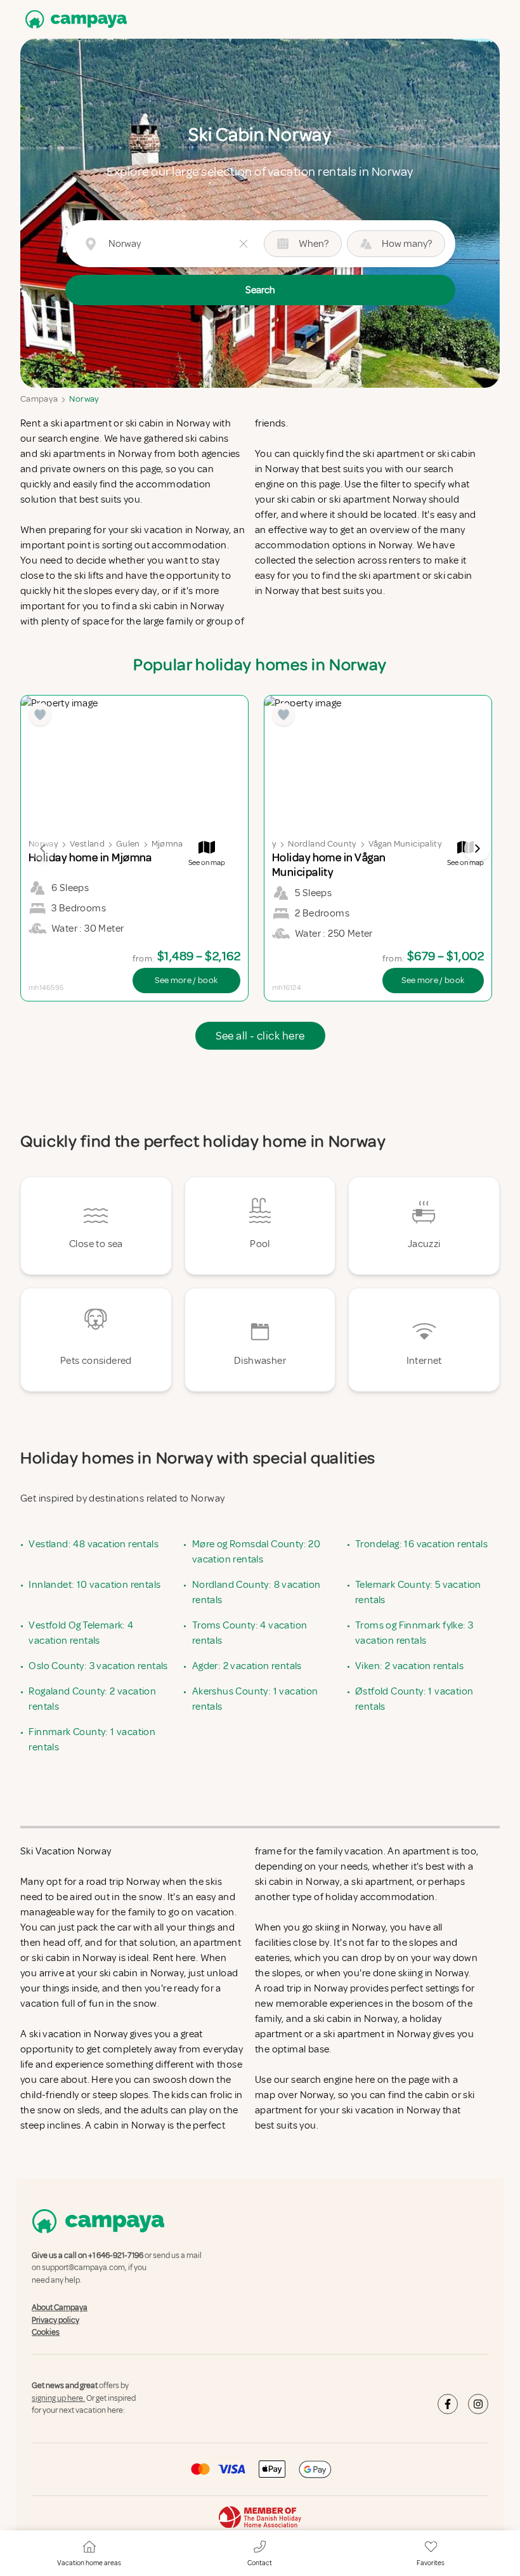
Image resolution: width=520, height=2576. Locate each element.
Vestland (87, 844)
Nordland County (322, 844)
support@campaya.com (83, 2268)
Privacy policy (55, 2320)
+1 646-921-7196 (116, 2256)
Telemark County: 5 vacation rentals (418, 1592)
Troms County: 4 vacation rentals (250, 1633)
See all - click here (260, 1036)
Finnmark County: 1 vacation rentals (92, 1740)
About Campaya (60, 2308)
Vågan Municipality (405, 844)
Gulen (128, 844)
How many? (407, 244)
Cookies (46, 2332)
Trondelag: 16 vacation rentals (421, 1544)
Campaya (39, 399)
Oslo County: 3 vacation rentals (98, 1666)
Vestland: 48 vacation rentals (94, 1544)
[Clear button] (244, 244)
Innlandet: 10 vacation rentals (94, 1585)
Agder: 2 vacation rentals (247, 1666)
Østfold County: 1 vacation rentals (414, 1699)
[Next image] (477, 849)
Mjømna (167, 844)
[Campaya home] (74, 19)
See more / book (186, 980)
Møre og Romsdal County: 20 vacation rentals (256, 1552)
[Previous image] (43, 849)
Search (260, 290)
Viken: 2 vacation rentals (409, 1666)
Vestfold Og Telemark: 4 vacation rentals (81, 1633)
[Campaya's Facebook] (448, 2404)
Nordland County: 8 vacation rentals (257, 1592)
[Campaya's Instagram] (478, 2404)
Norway (84, 399)
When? (314, 244)
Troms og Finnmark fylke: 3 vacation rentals (414, 1633)
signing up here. (58, 2398)
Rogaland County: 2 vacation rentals (92, 1699)
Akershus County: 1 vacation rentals (255, 1699)
